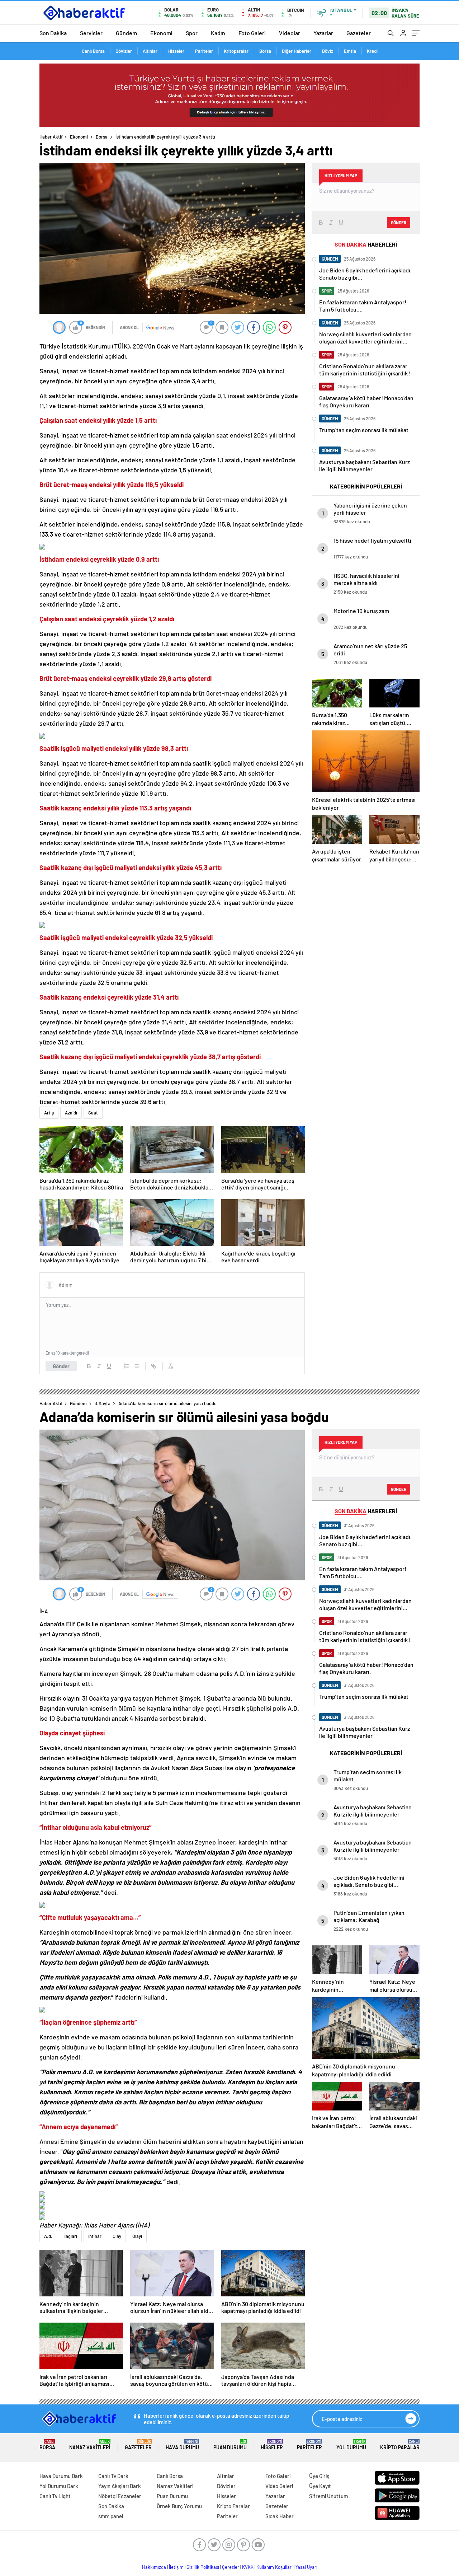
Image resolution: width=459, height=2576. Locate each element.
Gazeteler (359, 33)
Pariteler (204, 51)
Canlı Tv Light (55, 2496)
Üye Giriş (319, 2476)
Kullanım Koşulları (275, 2567)
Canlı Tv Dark (113, 2476)
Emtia (350, 51)
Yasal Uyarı (306, 2567)
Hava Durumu (182, 2445)
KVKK (248, 2567)
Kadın (218, 33)
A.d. (48, 2236)
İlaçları (70, 2236)
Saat (93, 1113)
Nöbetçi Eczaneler (120, 2496)
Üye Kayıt (320, 2486)
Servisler (91, 33)
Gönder (61, 1366)
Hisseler (176, 51)
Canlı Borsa (93, 51)
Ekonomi (161, 33)
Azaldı (71, 1113)
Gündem (126, 33)
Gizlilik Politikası (203, 2567)
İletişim (176, 2567)
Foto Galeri (252, 33)
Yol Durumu (351, 2445)
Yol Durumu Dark (59, 2486)
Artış (49, 1113)
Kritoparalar (236, 51)
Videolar (290, 33)
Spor (192, 33)
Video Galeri (279, 2486)
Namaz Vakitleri (90, 2445)
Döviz (328, 51)
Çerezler (231, 2567)
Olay (117, 2236)
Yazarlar (323, 33)
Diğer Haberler (297, 51)
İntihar (95, 2236)
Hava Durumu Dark (61, 2476)
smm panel (111, 2516)
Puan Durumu (230, 2445)
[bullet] (136, 1366)
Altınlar (150, 51)
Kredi (372, 51)
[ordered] (126, 1366)
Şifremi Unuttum (328, 2496)
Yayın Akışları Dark (120, 2486)
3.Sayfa (103, 1403)
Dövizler (124, 51)
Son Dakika (53, 33)
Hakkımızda (154, 2567)
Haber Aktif (51, 137)
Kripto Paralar (400, 2445)
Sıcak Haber (280, 2516)
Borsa (265, 51)
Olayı (137, 2236)
